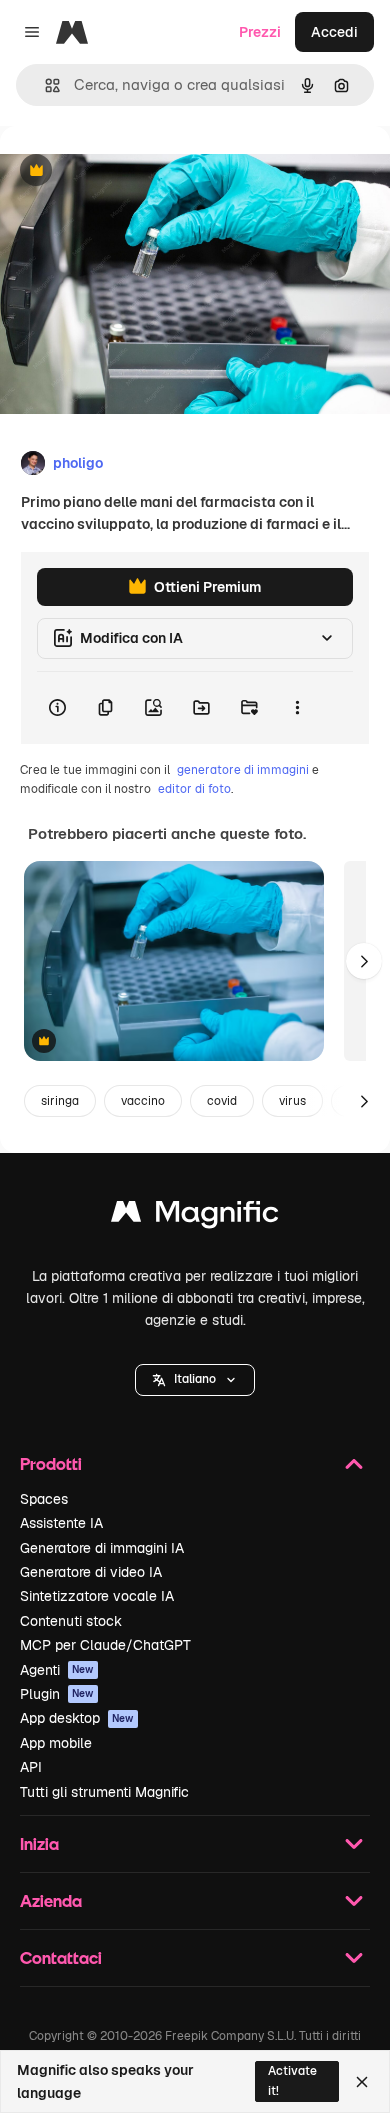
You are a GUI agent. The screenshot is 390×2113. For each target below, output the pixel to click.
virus (292, 1101)
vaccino (143, 1101)
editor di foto (194, 789)
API (31, 1767)
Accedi (334, 32)
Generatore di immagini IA (102, 1548)
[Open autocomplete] (44, 85)
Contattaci (61, 1957)
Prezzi (260, 32)
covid (222, 1101)
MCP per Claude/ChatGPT (105, 1645)
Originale (132, 171)
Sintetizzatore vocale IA (97, 1596)
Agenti (57, 1670)
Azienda (51, 1900)
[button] (195, 1380)
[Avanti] (364, 961)
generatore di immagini (243, 770)
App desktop (77, 1718)
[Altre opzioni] (297, 708)
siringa (60, 1101)
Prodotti (51, 1463)
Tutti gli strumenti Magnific (104, 1792)
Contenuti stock (71, 1621)
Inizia (39, 1843)
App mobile (56, 1743)
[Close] (362, 2082)
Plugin (57, 1694)
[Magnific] (195, 1216)
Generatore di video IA (91, 1572)
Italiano (195, 1379)
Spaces (44, 1499)
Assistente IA (61, 1523)
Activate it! (292, 2080)
